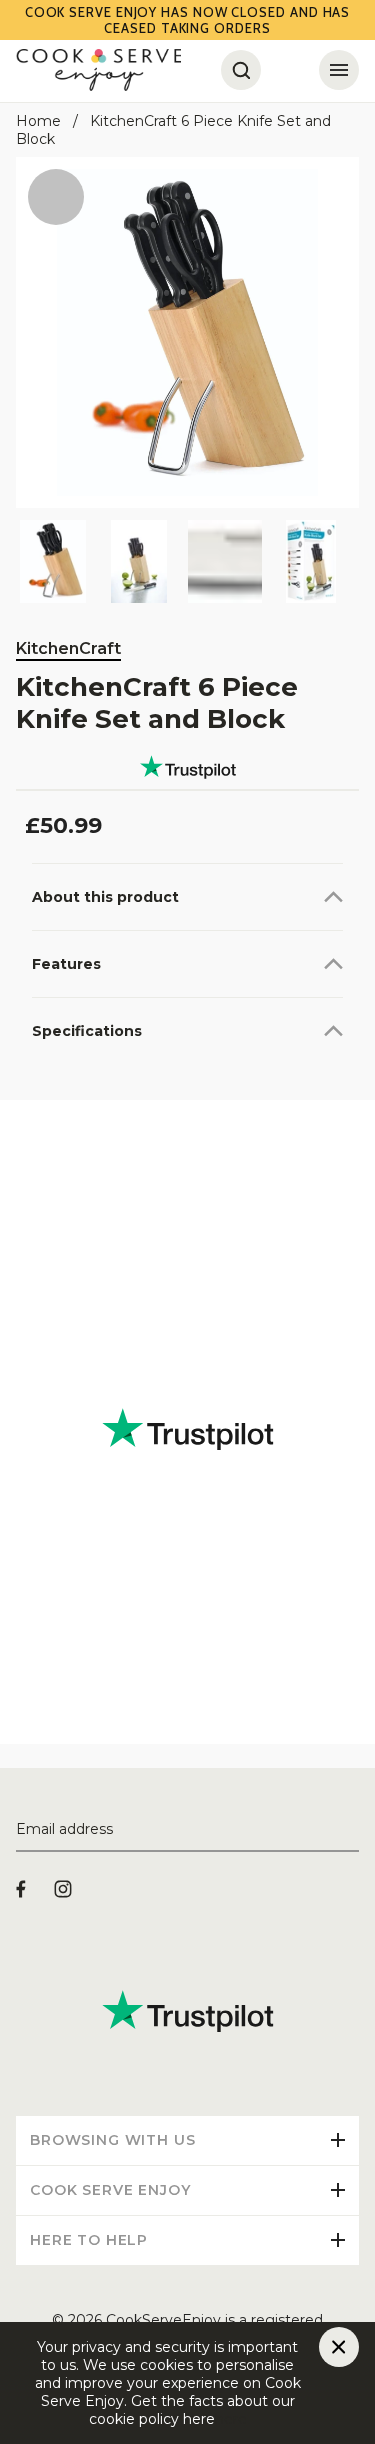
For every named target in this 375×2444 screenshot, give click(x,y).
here (231, 2419)
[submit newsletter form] (351, 1830)
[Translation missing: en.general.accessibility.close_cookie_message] (339, 2347)
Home (38, 121)
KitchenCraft (68, 648)
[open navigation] (339, 70)
